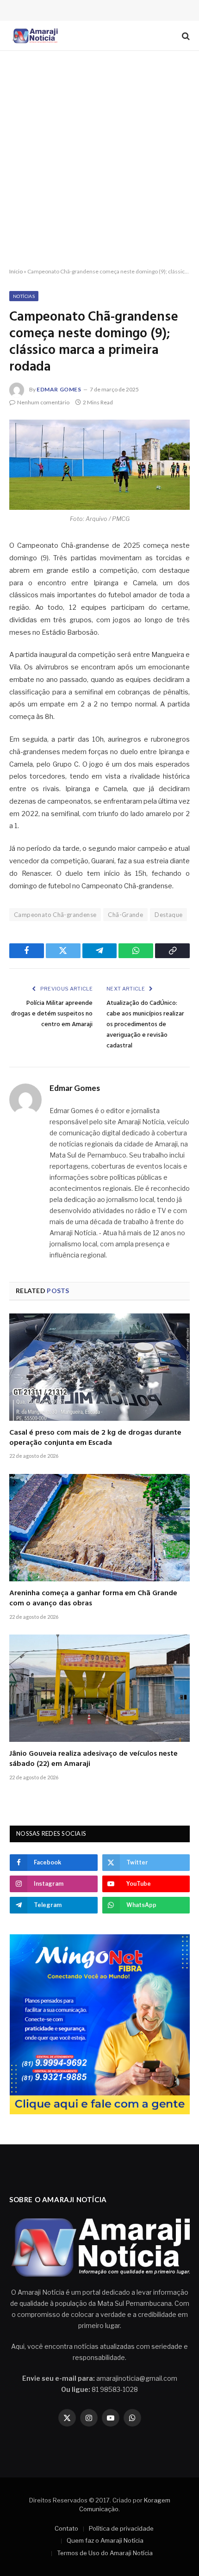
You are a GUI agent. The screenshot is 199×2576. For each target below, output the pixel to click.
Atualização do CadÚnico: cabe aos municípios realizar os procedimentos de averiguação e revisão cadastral (145, 1025)
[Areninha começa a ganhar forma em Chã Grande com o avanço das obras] (99, 1528)
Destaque (168, 915)
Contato (66, 2528)
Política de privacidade (121, 2528)
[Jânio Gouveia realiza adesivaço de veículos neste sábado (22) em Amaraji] (99, 1688)
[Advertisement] (99, 160)
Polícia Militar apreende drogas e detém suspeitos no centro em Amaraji (52, 1014)
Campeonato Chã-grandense (55, 915)
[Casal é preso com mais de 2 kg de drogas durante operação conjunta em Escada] (99, 1367)
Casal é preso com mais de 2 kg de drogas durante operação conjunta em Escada (95, 1438)
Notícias (24, 296)
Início (16, 271)
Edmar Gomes (59, 389)
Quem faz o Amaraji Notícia (105, 2540)
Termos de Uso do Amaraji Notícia (105, 2553)
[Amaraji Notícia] (34, 36)
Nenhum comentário (43, 402)
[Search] (185, 36)
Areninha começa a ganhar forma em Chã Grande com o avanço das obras (93, 1598)
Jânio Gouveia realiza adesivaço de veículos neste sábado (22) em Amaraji (93, 1759)
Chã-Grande (125, 915)
